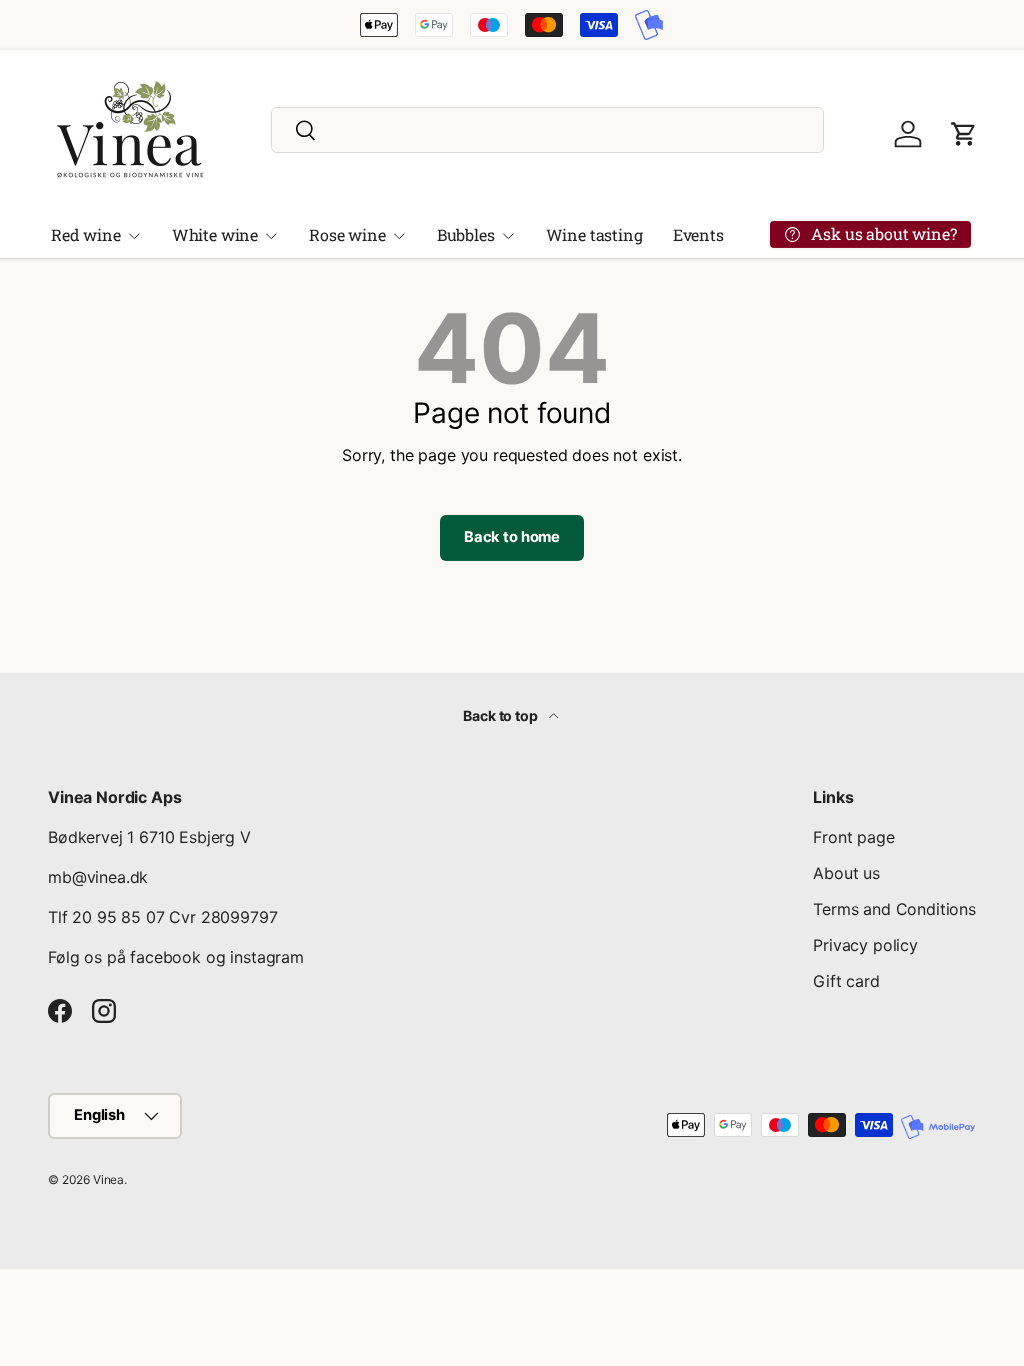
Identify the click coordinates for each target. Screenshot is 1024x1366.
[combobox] (547, 130)
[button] (964, 134)
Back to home (512, 537)
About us (846, 873)
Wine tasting (594, 234)
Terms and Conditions (894, 909)
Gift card (846, 981)
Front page (853, 837)
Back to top (501, 715)
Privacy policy (865, 945)
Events (698, 234)
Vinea (108, 1179)
